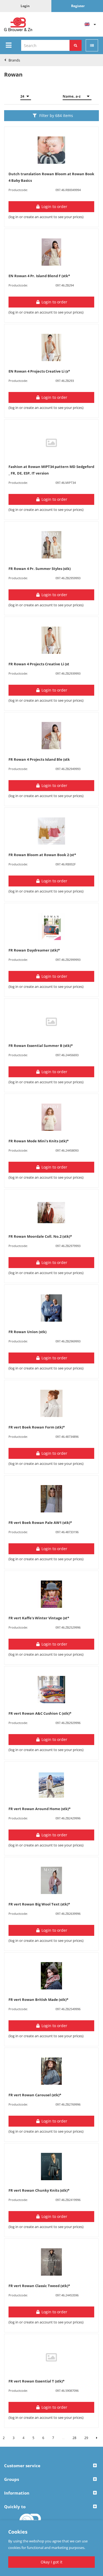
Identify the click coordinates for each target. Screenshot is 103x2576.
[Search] (76, 45)
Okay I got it (51, 2562)
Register (78, 6)
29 (86, 2438)
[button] (51, 2466)
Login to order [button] (54, 207)
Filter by (56, 115)
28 (74, 2438)
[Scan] (92, 45)
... (63, 2438)
